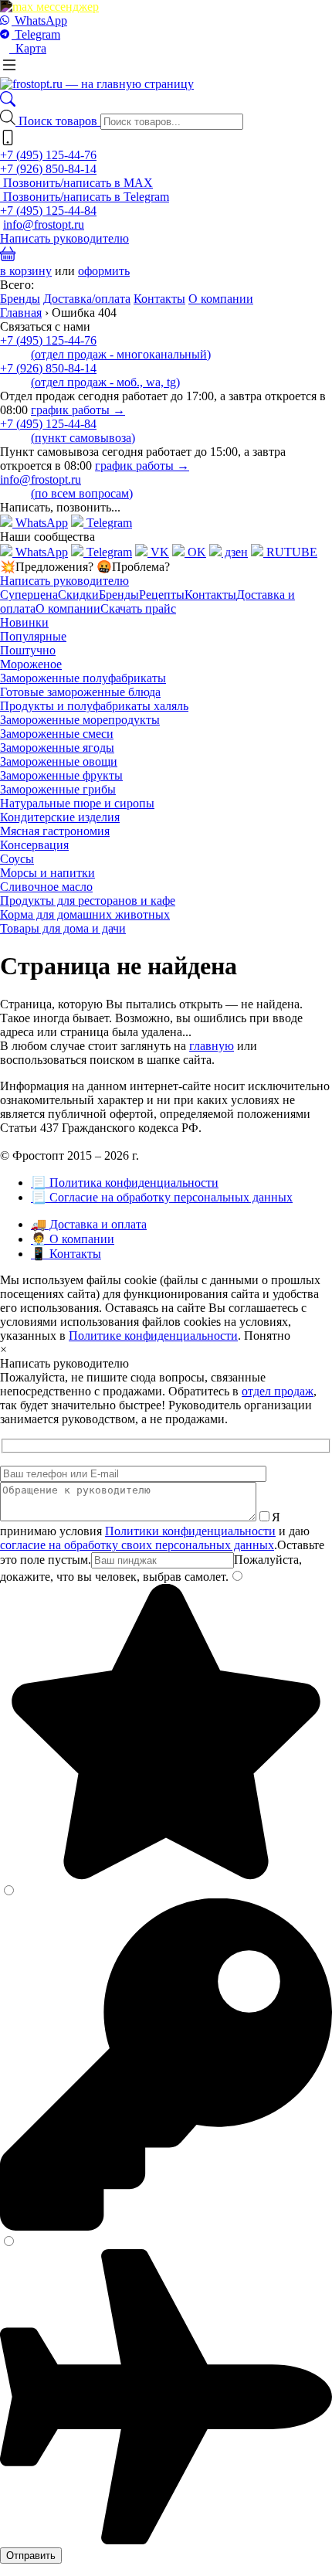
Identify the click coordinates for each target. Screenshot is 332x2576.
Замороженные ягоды (57, 748)
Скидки (78, 595)
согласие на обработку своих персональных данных (137, 1545)
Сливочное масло (46, 887)
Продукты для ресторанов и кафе (88, 901)
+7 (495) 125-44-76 (48, 155)
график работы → (78, 410)
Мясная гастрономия (55, 831)
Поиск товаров (59, 121)
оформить (104, 271)
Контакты (159, 299)
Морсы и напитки (47, 873)
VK (158, 552)
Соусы (17, 859)
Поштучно (28, 650)
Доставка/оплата (87, 299)
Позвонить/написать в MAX (76, 183)
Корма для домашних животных (85, 914)
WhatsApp (39, 20)
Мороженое (31, 664)
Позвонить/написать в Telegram (85, 197)
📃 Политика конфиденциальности (125, 1183)
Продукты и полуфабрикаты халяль (94, 706)
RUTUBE (290, 552)
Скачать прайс (138, 608)
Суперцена (29, 595)
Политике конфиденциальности (153, 1336)
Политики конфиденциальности (190, 1531)
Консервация (34, 845)
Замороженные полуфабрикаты (83, 678)
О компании (221, 299)
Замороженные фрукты (61, 775)
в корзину (26, 271)
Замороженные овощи (59, 761)
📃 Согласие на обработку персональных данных (162, 1197)
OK (195, 552)
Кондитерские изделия (60, 817)
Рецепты (162, 595)
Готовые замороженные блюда (80, 692)
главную (212, 1046)
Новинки (24, 622)
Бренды (20, 299)
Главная (21, 313)
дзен (235, 552)
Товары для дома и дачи (63, 928)
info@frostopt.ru (44, 224)
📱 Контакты (66, 1254)
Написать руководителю (64, 238)
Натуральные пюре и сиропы (77, 803)
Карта (28, 48)
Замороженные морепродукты (80, 720)
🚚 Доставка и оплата (89, 1224)
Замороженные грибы (58, 789)
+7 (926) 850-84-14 (48, 169)
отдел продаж (278, 1391)
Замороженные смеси (57, 734)
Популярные (33, 636)
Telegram (36, 34)
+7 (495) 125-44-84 (48, 211)
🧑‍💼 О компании (73, 1239)
